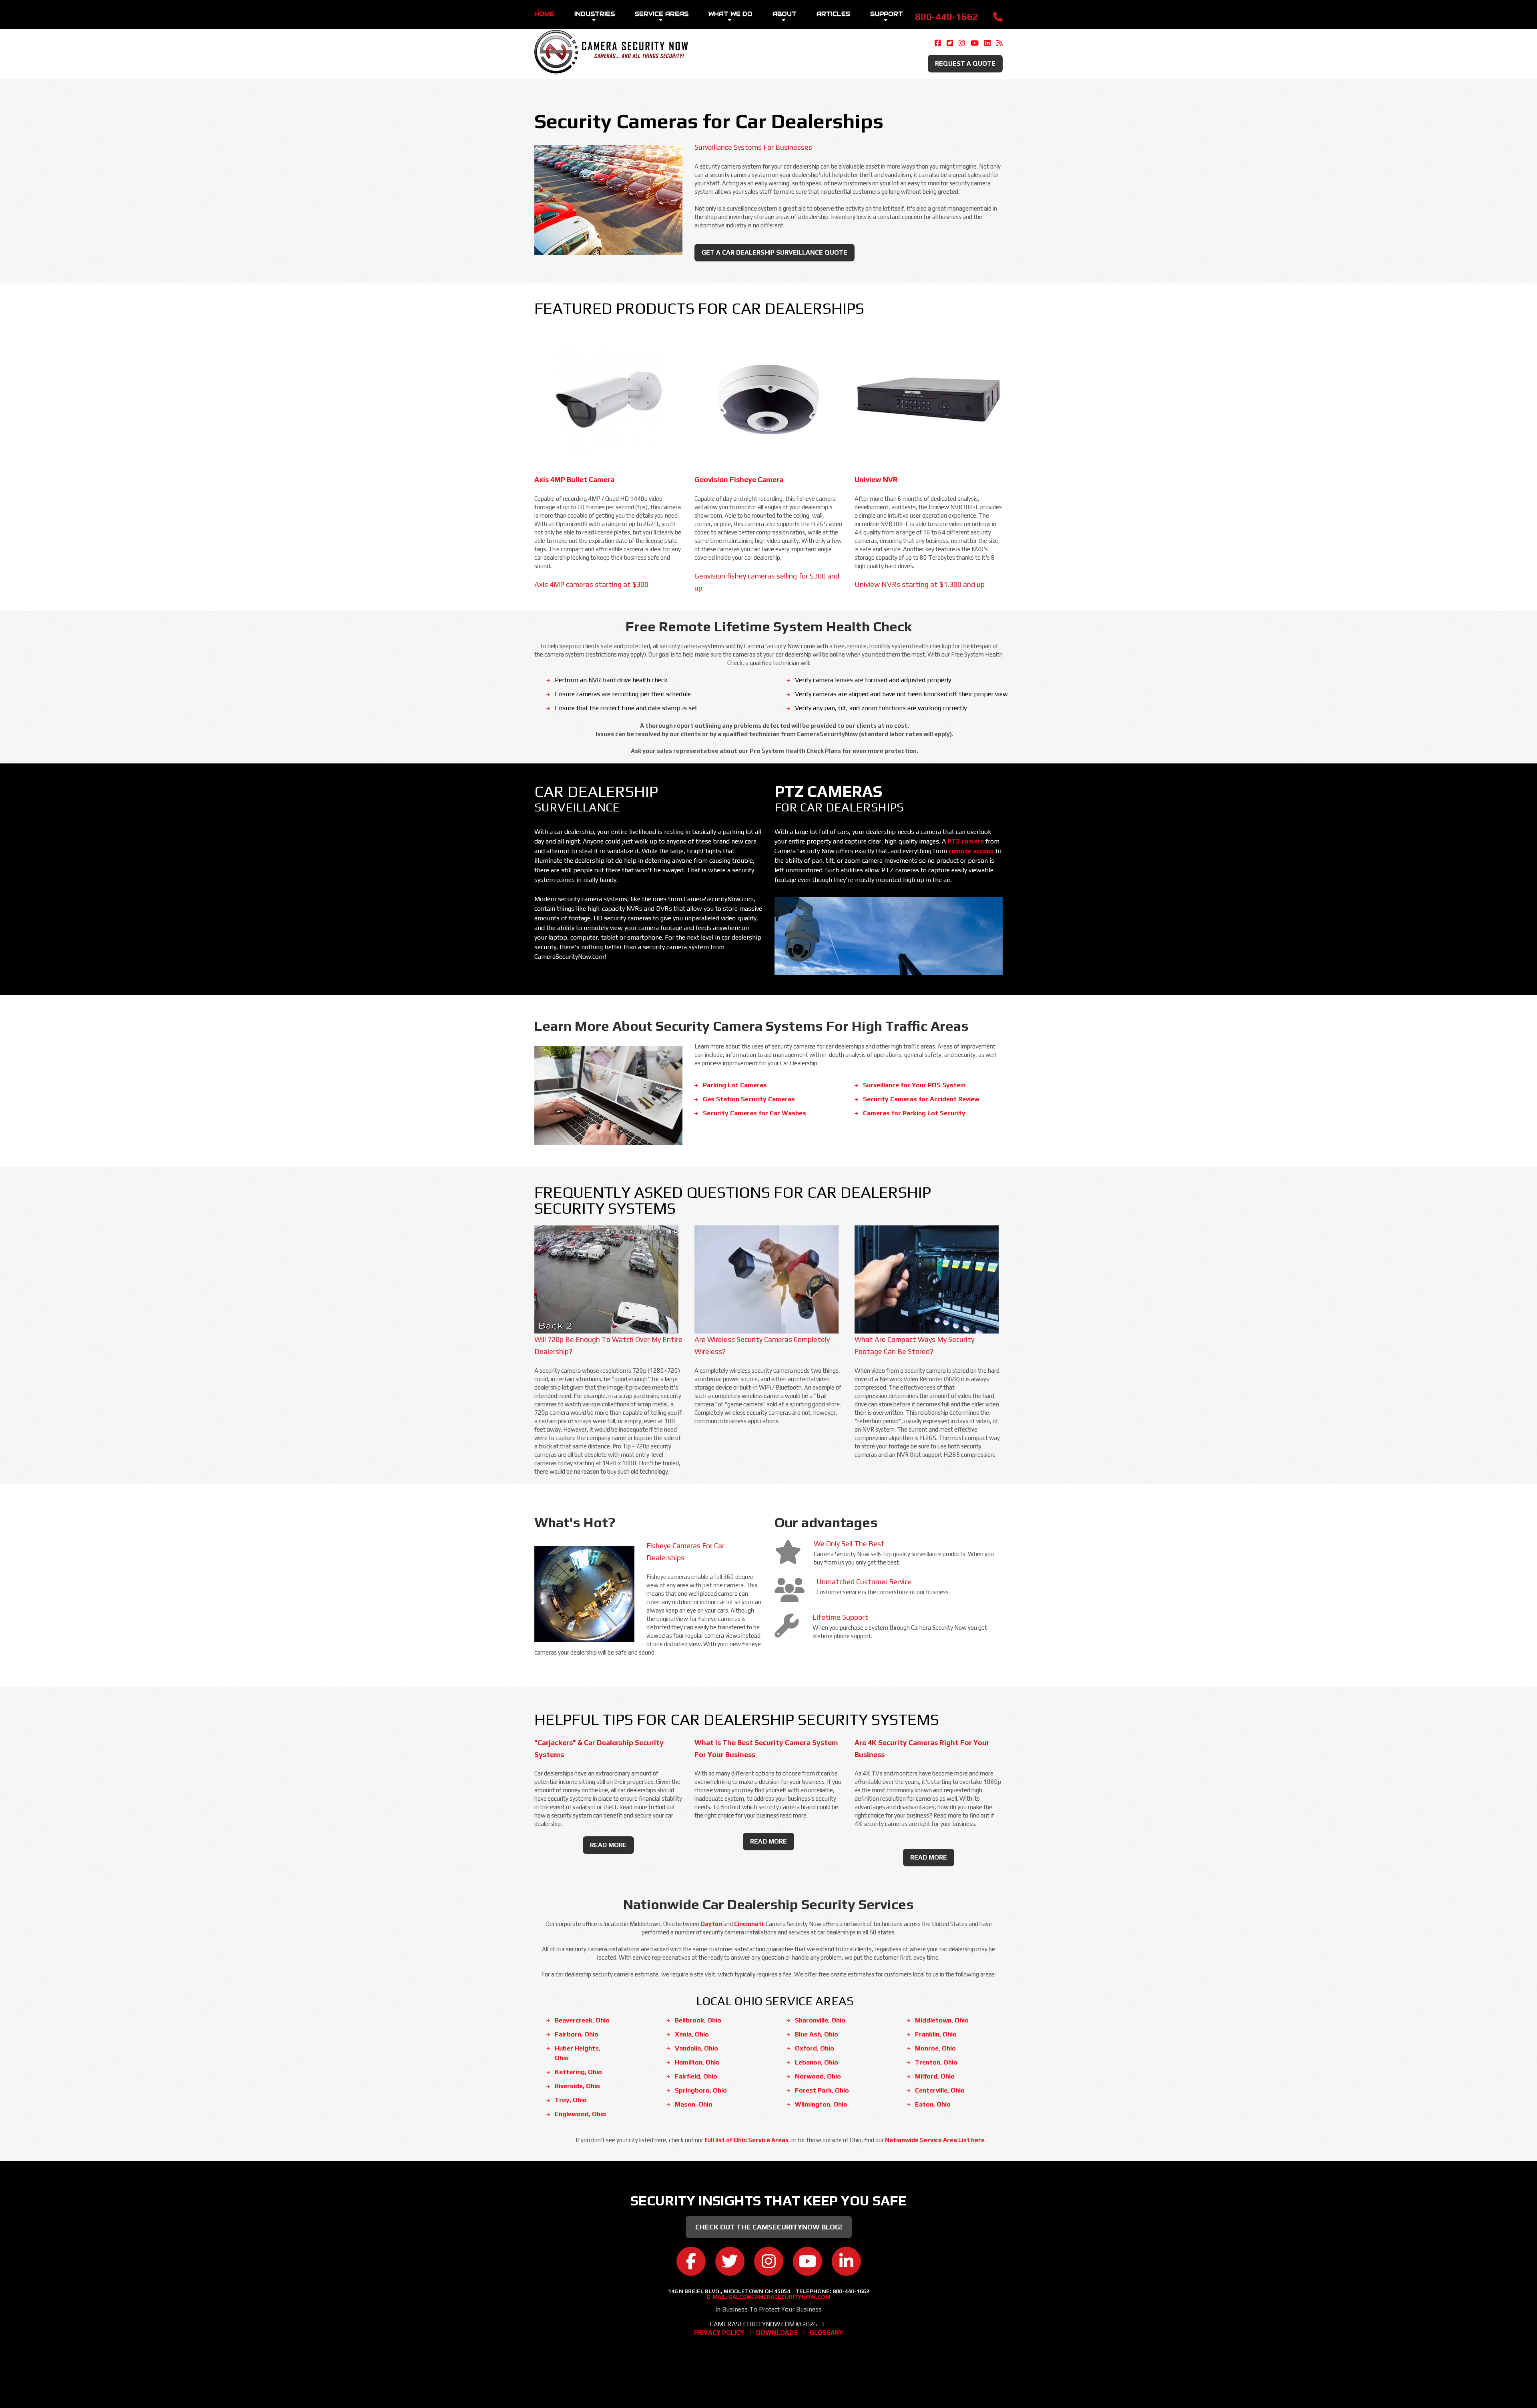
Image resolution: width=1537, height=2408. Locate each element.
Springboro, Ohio (701, 2090)
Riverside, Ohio (577, 2086)
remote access (971, 851)
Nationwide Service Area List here (935, 2140)
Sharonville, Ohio (820, 2020)
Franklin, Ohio (936, 2034)
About (785, 14)
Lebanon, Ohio (817, 2062)
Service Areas (662, 14)
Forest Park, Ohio (822, 2090)
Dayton (711, 1924)
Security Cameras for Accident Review (921, 1099)
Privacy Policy (719, 2333)
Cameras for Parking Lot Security (914, 1113)
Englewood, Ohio (580, 2114)
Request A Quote (965, 63)
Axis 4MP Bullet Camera (574, 479)
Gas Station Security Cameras (749, 1099)
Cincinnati (749, 1924)
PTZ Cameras (829, 791)
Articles (833, 14)
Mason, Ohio (694, 2104)
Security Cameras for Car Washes (754, 1113)
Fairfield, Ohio (696, 2076)
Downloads (777, 2333)
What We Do (730, 14)
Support (887, 14)
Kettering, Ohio (578, 2072)
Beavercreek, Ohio (582, 2020)
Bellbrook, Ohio (698, 2020)
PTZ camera (966, 841)
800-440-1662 (947, 17)
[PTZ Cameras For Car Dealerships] (889, 897)
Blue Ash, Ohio (817, 2034)
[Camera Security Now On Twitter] (950, 43)
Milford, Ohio (935, 2076)
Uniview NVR (876, 479)
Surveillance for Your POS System (914, 1085)
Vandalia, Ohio (696, 2048)
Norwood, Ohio (818, 2076)
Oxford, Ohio (815, 2048)
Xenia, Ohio (692, 2034)
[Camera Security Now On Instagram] (962, 43)
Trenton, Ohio (936, 2062)
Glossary (826, 2333)
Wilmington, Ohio (821, 2104)
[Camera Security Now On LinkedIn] (987, 43)
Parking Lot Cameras (735, 1085)
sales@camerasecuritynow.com (780, 2297)
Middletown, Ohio (942, 2020)
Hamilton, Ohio (697, 2062)
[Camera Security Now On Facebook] (938, 43)
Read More (608, 1845)
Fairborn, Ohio (577, 2034)
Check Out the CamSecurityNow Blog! (769, 2227)
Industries (595, 14)
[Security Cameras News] (999, 43)
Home (544, 14)
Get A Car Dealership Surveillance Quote (775, 252)
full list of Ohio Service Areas (746, 2140)
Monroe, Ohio (935, 2048)
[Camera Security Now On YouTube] (975, 43)
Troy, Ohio (571, 2100)
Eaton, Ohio (933, 2104)
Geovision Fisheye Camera (739, 479)
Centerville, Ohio (940, 2090)
